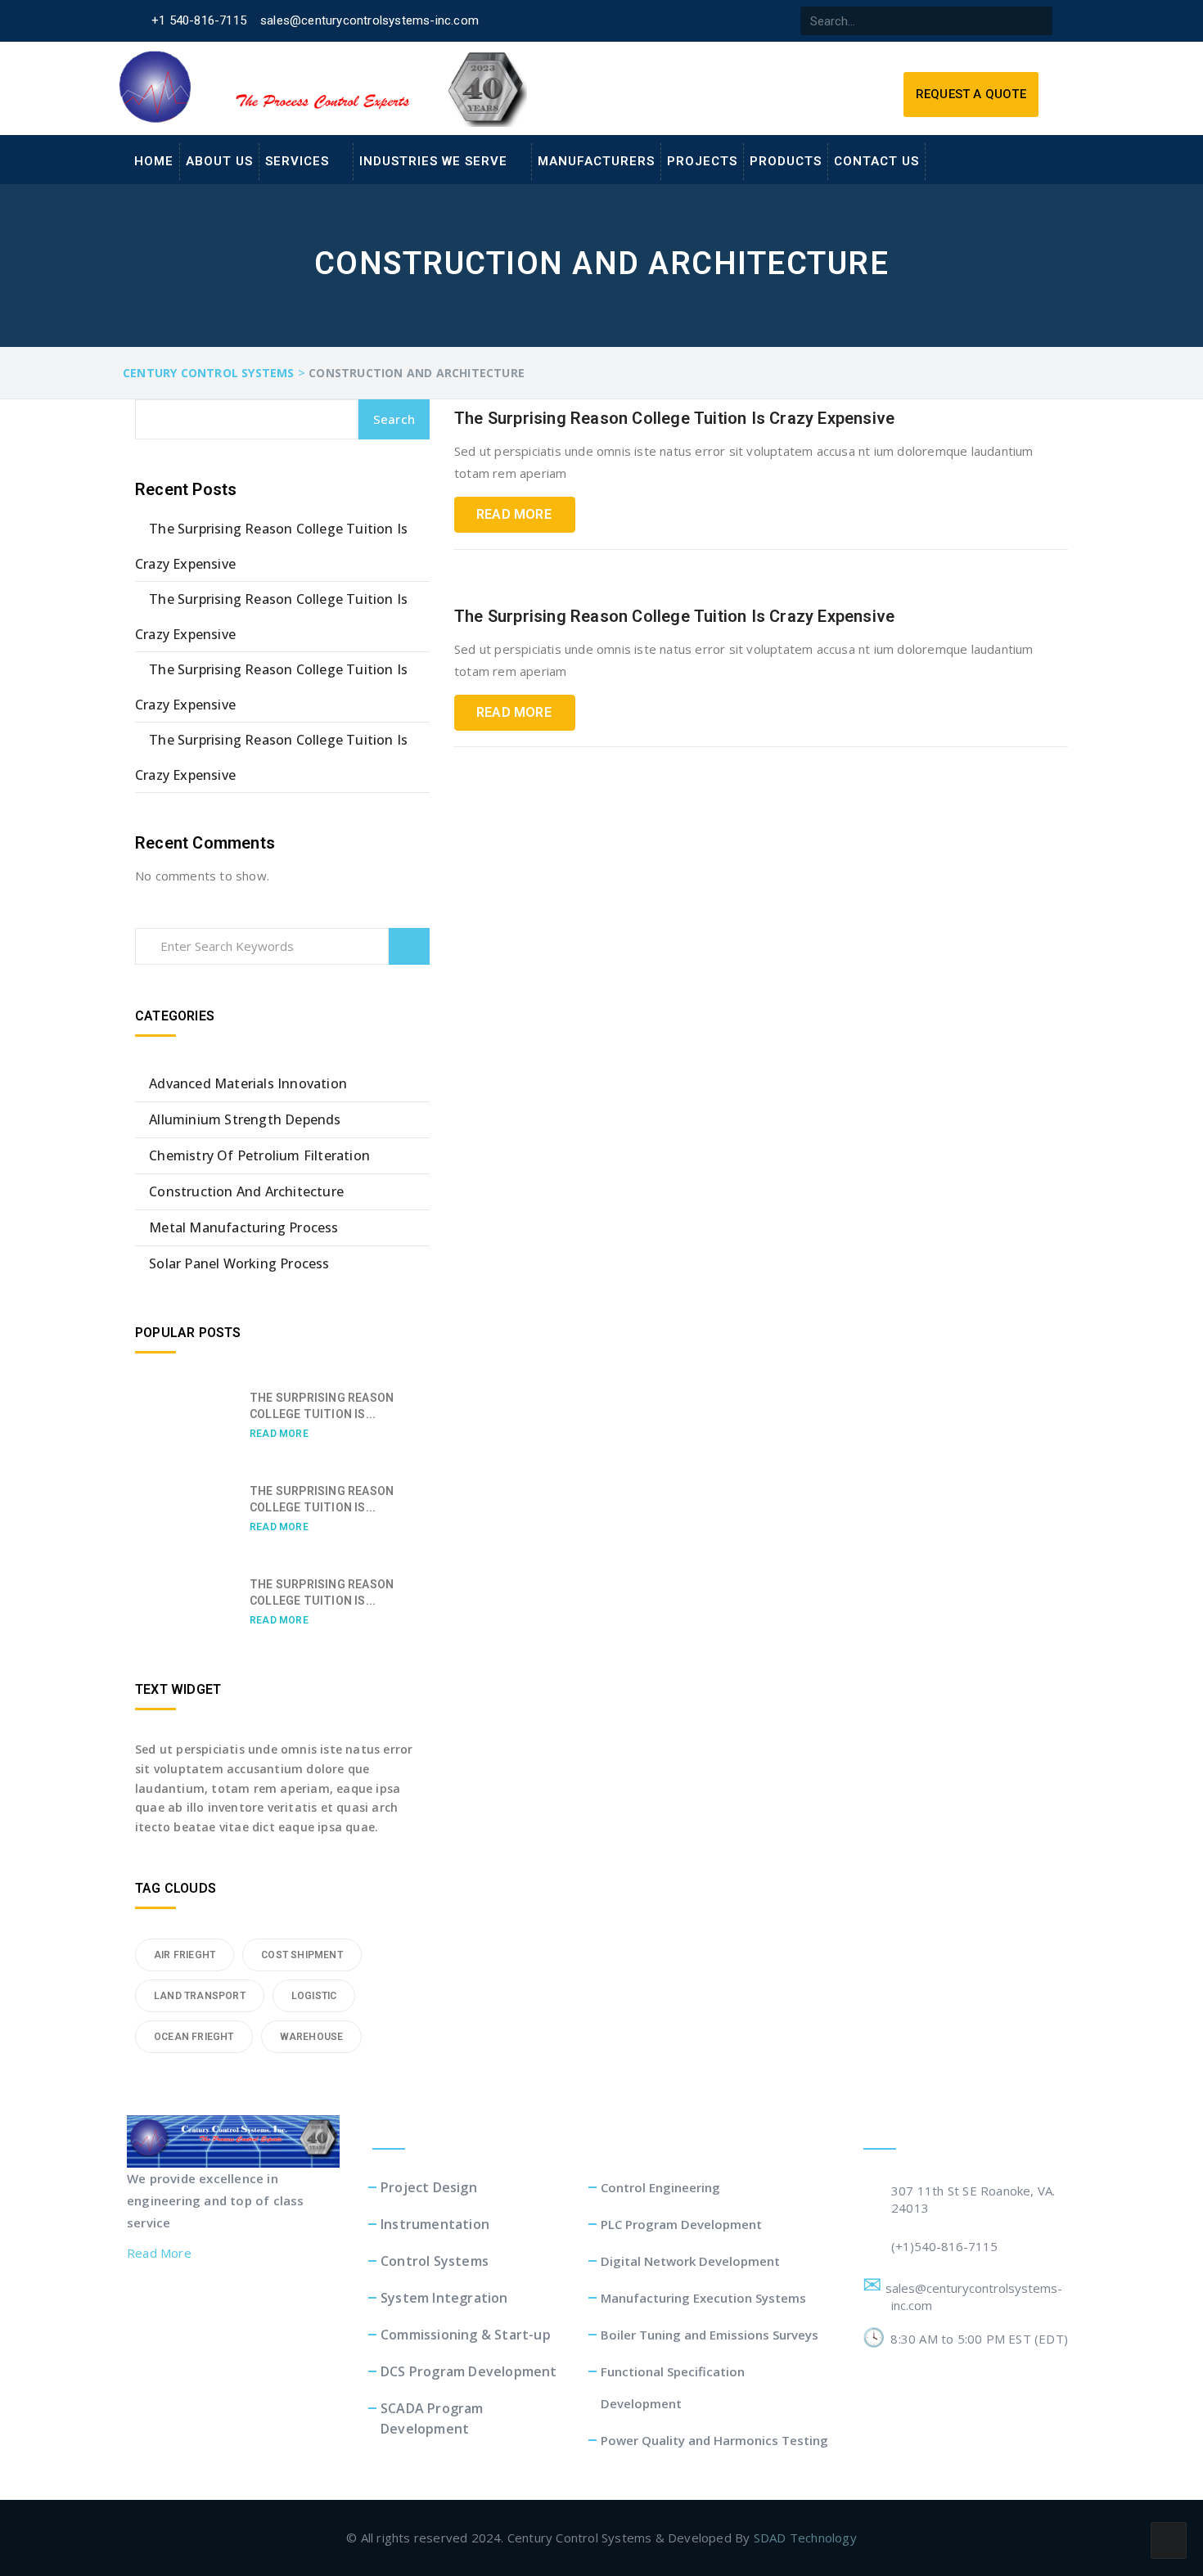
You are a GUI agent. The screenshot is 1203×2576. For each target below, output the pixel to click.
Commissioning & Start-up (466, 2335)
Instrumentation (435, 2224)
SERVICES (297, 161)
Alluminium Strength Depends (245, 1119)
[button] (971, 95)
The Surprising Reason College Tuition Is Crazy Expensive (674, 418)
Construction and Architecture (246, 1191)
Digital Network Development (690, 2261)
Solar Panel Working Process (239, 1263)
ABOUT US (219, 161)
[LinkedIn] (693, 21)
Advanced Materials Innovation (248, 1083)
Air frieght (185, 1955)
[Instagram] (759, 21)
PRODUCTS (786, 161)
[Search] (1038, 21)
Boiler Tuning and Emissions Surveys (710, 2335)
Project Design (429, 2187)
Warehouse (312, 2037)
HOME (154, 161)
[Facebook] (627, 21)
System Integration (444, 2298)
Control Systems (435, 2261)
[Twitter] (660, 21)
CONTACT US (876, 161)
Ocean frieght (194, 2037)
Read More (514, 514)
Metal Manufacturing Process (243, 1227)
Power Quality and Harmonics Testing (714, 2440)
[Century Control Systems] (233, 2140)
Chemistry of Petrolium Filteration (259, 1155)
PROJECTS (702, 161)
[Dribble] (726, 21)
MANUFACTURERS (596, 161)
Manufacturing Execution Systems (703, 2298)
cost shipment (302, 1955)
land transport (200, 1996)
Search (394, 419)
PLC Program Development (681, 2224)
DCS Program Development (469, 2371)
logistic (314, 1996)
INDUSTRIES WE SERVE (433, 161)
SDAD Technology (805, 2538)
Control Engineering (660, 2187)
